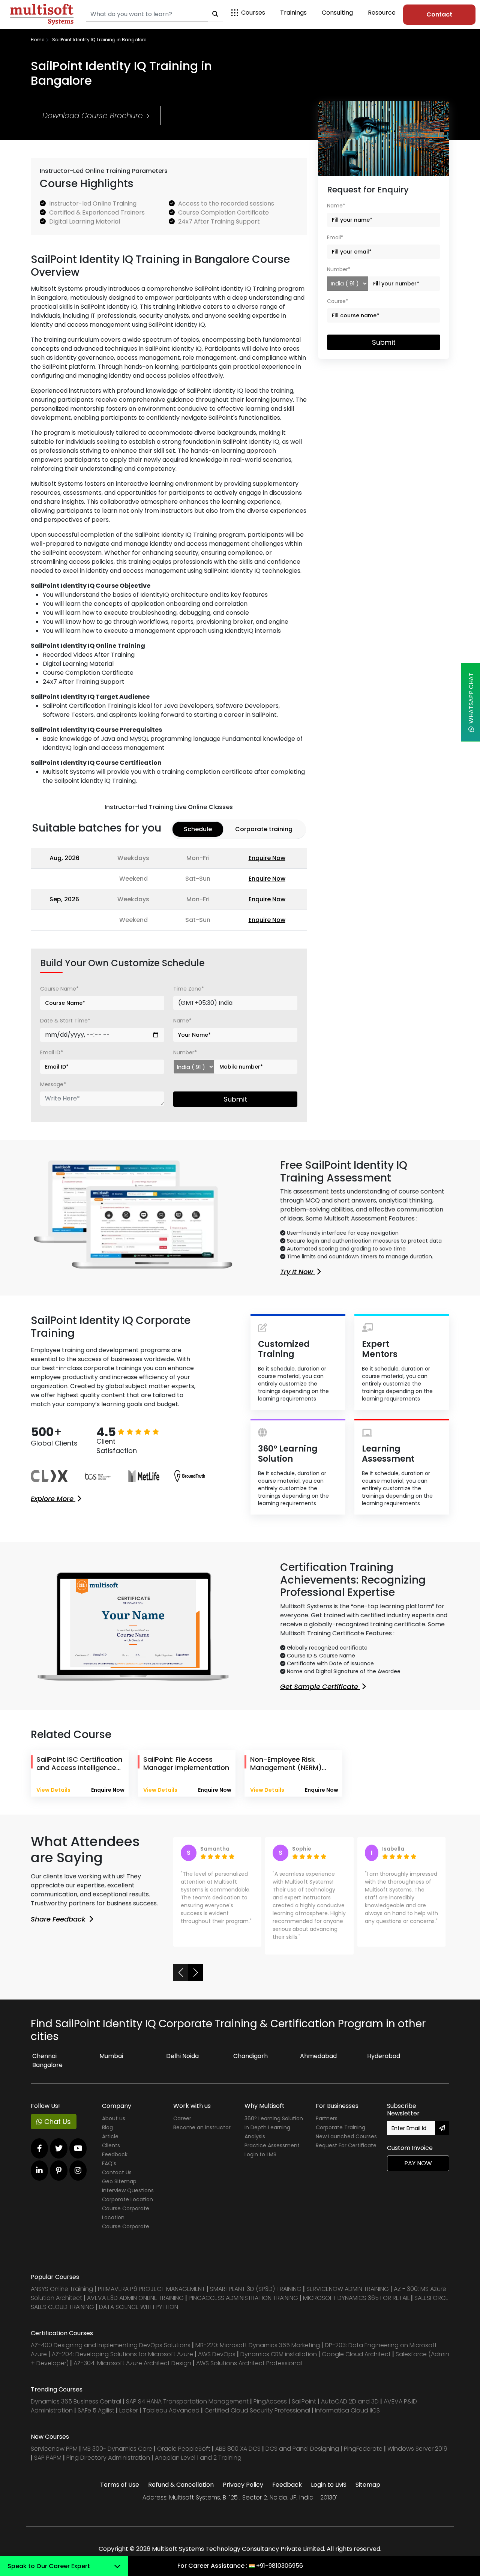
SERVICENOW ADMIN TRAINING (348, 2297)
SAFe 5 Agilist (96, 2418)
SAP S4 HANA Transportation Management (188, 2409)
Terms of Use (120, 2493)
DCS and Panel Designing (303, 2457)
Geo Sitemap (119, 2189)
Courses (253, 13)
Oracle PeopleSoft (184, 2457)
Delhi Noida (182, 2064)
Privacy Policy (243, 2493)
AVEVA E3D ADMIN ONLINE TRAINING (135, 2306)
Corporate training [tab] (264, 829)
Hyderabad (384, 2064)
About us (114, 2126)
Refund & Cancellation (181, 2493)
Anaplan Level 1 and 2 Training (198, 2466)
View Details (53, 1790)
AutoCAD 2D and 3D (350, 2409)
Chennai (44, 2064)
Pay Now (418, 2171)
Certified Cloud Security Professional (257, 2418)
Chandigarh (250, 2064)
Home (37, 40)
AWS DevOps (217, 2362)
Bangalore (47, 2073)
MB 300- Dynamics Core (117, 2457)
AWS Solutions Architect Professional (249, 2371)
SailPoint (305, 2409)
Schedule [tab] (198, 829)
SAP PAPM (49, 2466)
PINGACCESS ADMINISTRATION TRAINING (243, 2306)
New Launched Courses (346, 2144)
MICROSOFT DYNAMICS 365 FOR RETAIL (356, 2306)
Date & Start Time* (65, 1021)
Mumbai (111, 2064)
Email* (335, 237)
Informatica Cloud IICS (347, 2418)
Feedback (115, 2162)
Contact (439, 14)
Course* (338, 301)
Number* (185, 1052)
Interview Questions (128, 2198)
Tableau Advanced (172, 2418)
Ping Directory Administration (109, 2466)
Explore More (53, 1499)
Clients (111, 2153)
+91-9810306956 (280, 2566)
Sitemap (368, 2493)
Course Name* (59, 989)
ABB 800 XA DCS (239, 2457)
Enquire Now (267, 858)
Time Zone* (189, 989)
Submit (235, 1099)
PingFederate (364, 2457)
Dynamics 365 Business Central (76, 2409)
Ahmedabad (318, 2064)
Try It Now (298, 1272)
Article (110, 2144)
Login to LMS (260, 2162)
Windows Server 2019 (417, 2457)
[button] (181, 1980)
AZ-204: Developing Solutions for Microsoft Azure (123, 2362)
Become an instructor (202, 2135)
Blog (107, 2135)
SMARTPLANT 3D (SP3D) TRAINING (256, 2297)
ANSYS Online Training (62, 2297)
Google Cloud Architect (357, 2362)
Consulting (337, 13)
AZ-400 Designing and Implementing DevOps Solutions (111, 2353)
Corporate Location (127, 2207)
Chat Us (57, 2129)
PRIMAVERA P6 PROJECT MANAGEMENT (151, 2297)
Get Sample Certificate (320, 1687)
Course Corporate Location (126, 2221)
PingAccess (270, 2409)
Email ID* (52, 1052)
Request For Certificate (346, 2153)
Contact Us (117, 2180)
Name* (182, 1021)
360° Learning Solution (274, 2126)
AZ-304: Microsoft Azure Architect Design (133, 2371)
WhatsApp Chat (471, 700)
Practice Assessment (272, 2153)
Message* (53, 1084)
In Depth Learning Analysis (267, 2140)
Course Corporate (126, 2234)
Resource (382, 13)
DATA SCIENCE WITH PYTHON (139, 2315)
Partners (327, 2126)
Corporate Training (340, 2135)
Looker (129, 2418)
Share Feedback (59, 1919)
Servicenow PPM (55, 2457)
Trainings (293, 13)
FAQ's (109, 2171)
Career (182, 2126)
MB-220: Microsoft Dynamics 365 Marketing (258, 2353)
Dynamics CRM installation (279, 2362)
